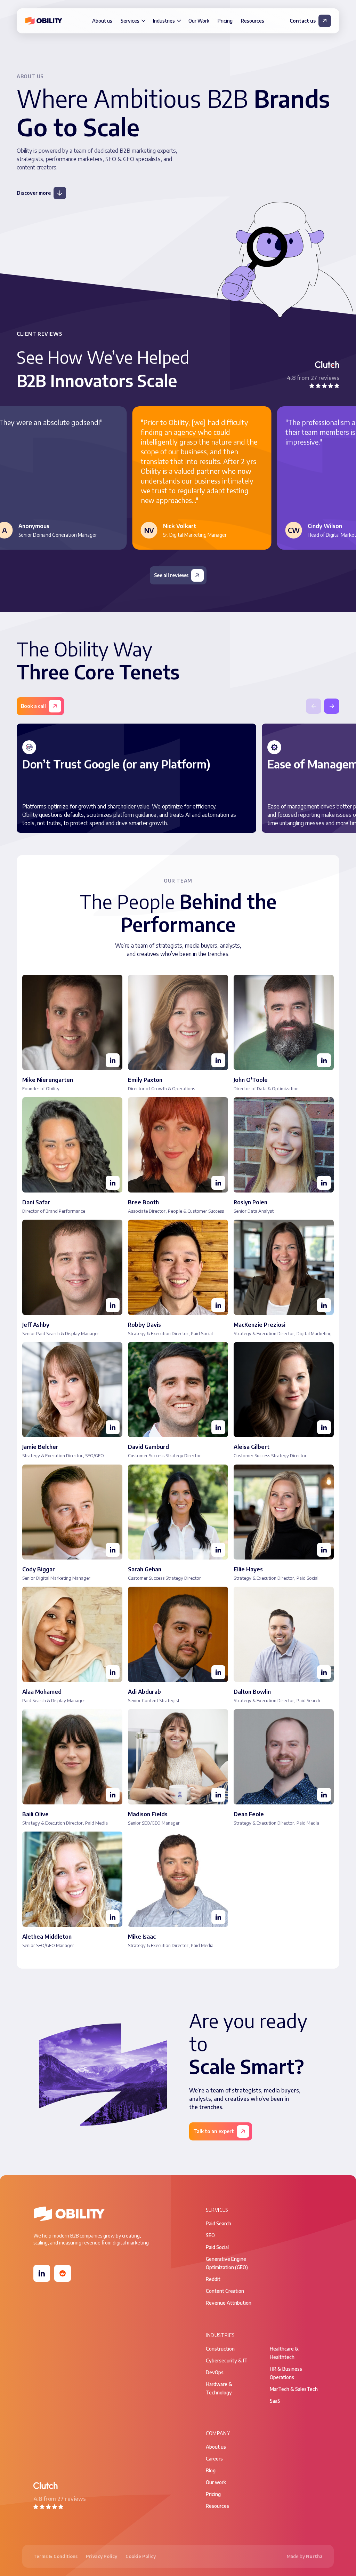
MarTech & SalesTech (294, 2389)
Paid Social (217, 2247)
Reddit (213, 2279)
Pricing (225, 21)
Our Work (199, 21)
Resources (253, 21)
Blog (211, 2470)
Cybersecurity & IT (227, 2360)
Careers (214, 2459)
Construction (220, 2349)
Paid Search (219, 2223)
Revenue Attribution (229, 2303)
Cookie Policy (141, 2556)
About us (102, 21)
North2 (314, 2556)
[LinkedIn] (42, 2273)
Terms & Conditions (55, 2556)
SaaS (275, 2401)
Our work (216, 2482)
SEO (210, 2235)
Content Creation (225, 2291)
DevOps (215, 2372)
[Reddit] (63, 2273)
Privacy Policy (102, 2556)
